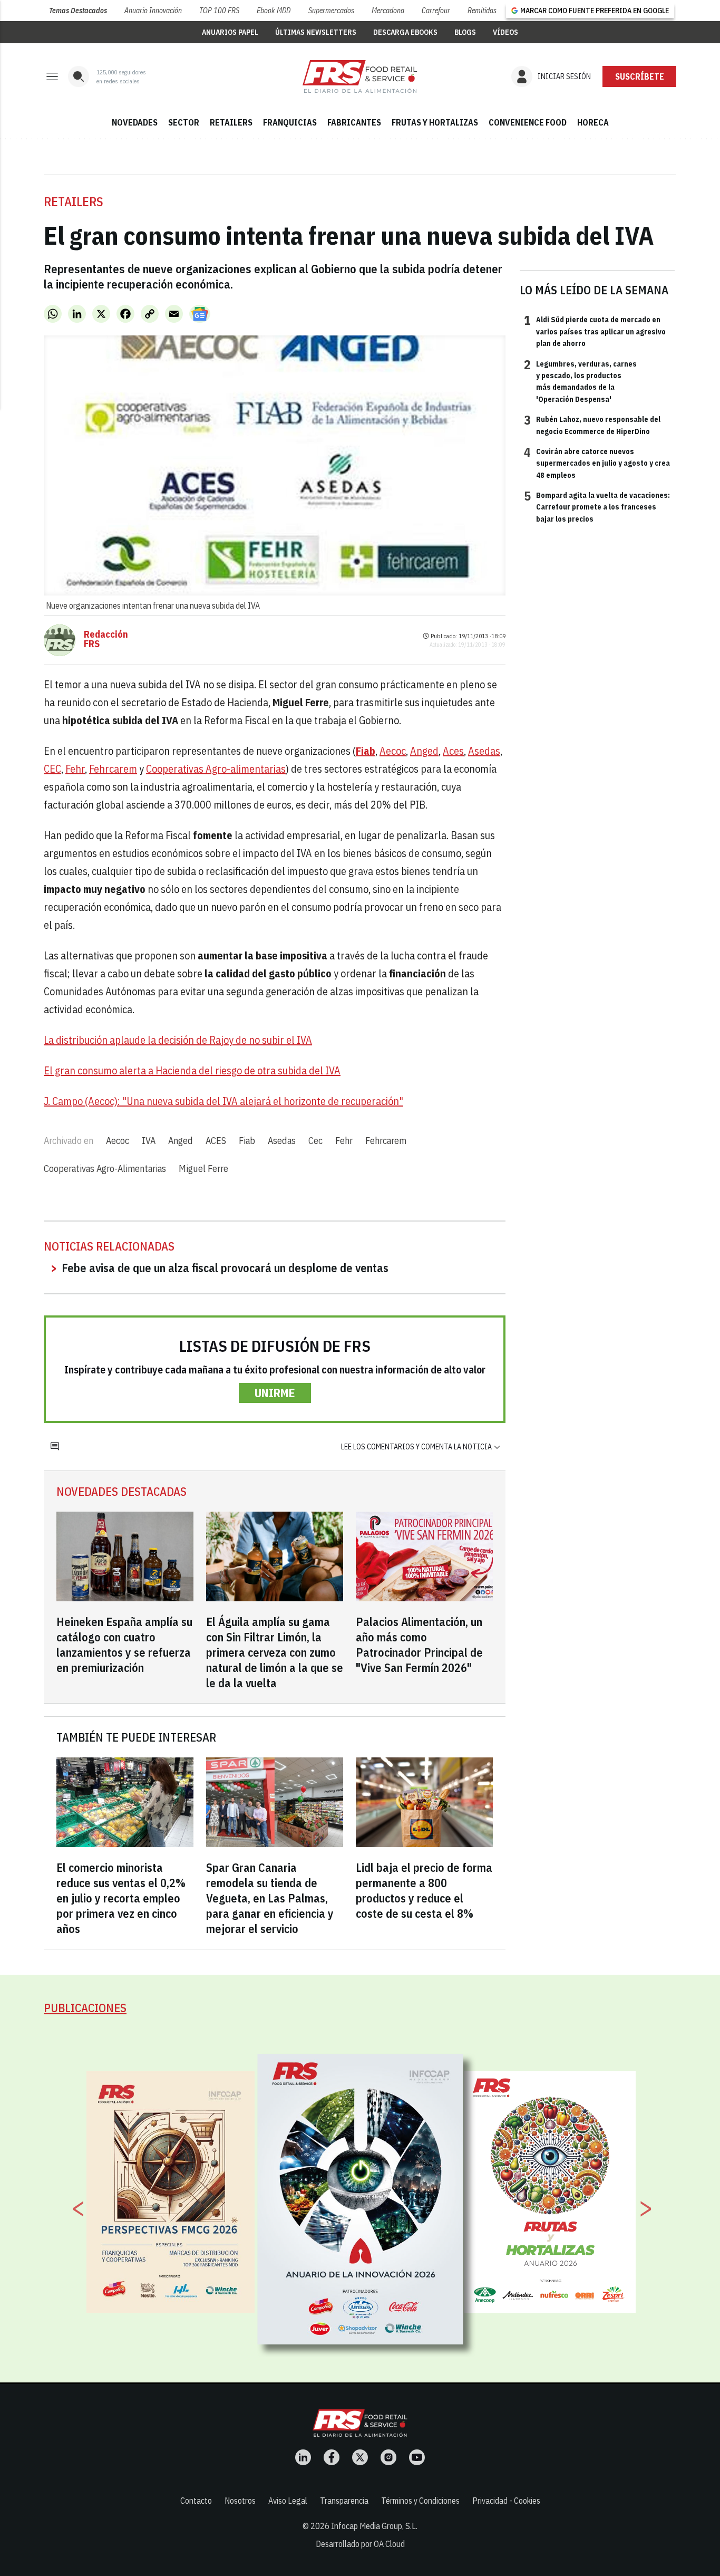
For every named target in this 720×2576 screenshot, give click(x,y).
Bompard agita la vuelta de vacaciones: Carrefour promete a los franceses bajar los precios (597, 507)
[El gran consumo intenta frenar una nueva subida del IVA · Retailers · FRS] (360, 76)
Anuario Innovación (153, 11)
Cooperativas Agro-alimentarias (216, 769)
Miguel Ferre (203, 1169)
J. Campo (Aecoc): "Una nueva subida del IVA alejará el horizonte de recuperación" (223, 1101)
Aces (453, 751)
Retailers (74, 201)
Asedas (484, 751)
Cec (315, 1141)
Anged (424, 751)
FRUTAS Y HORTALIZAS (435, 122)
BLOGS (465, 32)
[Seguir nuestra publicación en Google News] (200, 314)
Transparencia (344, 2501)
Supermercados (331, 11)
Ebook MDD (274, 11)
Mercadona (388, 11)
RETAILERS (231, 122)
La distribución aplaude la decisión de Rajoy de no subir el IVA (178, 1040)
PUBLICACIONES (85, 2008)
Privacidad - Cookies (506, 2501)
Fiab (247, 1141)
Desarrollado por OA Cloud (360, 2544)
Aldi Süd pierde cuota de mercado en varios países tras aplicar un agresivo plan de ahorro (595, 331)
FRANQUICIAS (290, 122)
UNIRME (275, 1393)
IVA (149, 1141)
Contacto (196, 2501)
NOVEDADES (135, 122)
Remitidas (482, 11)
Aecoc (393, 751)
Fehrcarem (113, 769)
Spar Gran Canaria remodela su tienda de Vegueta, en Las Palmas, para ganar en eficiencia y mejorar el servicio (270, 1898)
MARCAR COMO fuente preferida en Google (595, 11)
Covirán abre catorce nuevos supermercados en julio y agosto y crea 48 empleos (597, 463)
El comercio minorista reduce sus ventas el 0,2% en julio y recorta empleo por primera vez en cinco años (121, 1898)
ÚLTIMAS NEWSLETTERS (316, 32)
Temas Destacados (78, 11)
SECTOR (184, 122)
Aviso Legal (288, 2501)
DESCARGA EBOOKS (405, 32)
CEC (52, 769)
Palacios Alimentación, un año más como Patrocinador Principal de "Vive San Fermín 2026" (419, 1645)
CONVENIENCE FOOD (528, 122)
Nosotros (240, 2501)
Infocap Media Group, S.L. (374, 2526)
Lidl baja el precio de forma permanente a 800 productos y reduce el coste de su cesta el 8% (424, 1890)
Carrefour (436, 11)
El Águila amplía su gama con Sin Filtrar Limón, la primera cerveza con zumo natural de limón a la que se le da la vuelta (275, 1652)
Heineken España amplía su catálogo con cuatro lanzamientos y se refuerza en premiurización (124, 1645)
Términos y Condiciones (420, 2501)
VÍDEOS (505, 32)
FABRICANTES (354, 122)
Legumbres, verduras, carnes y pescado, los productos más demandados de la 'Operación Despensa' (580, 381)
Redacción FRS (106, 639)
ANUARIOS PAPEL (230, 32)
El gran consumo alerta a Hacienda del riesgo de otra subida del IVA (192, 1070)
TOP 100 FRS (219, 11)
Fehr (75, 769)
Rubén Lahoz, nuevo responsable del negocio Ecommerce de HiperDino (592, 425)
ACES (216, 1141)
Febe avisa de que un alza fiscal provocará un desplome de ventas (225, 1268)
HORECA (593, 122)
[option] (361, 2199)
